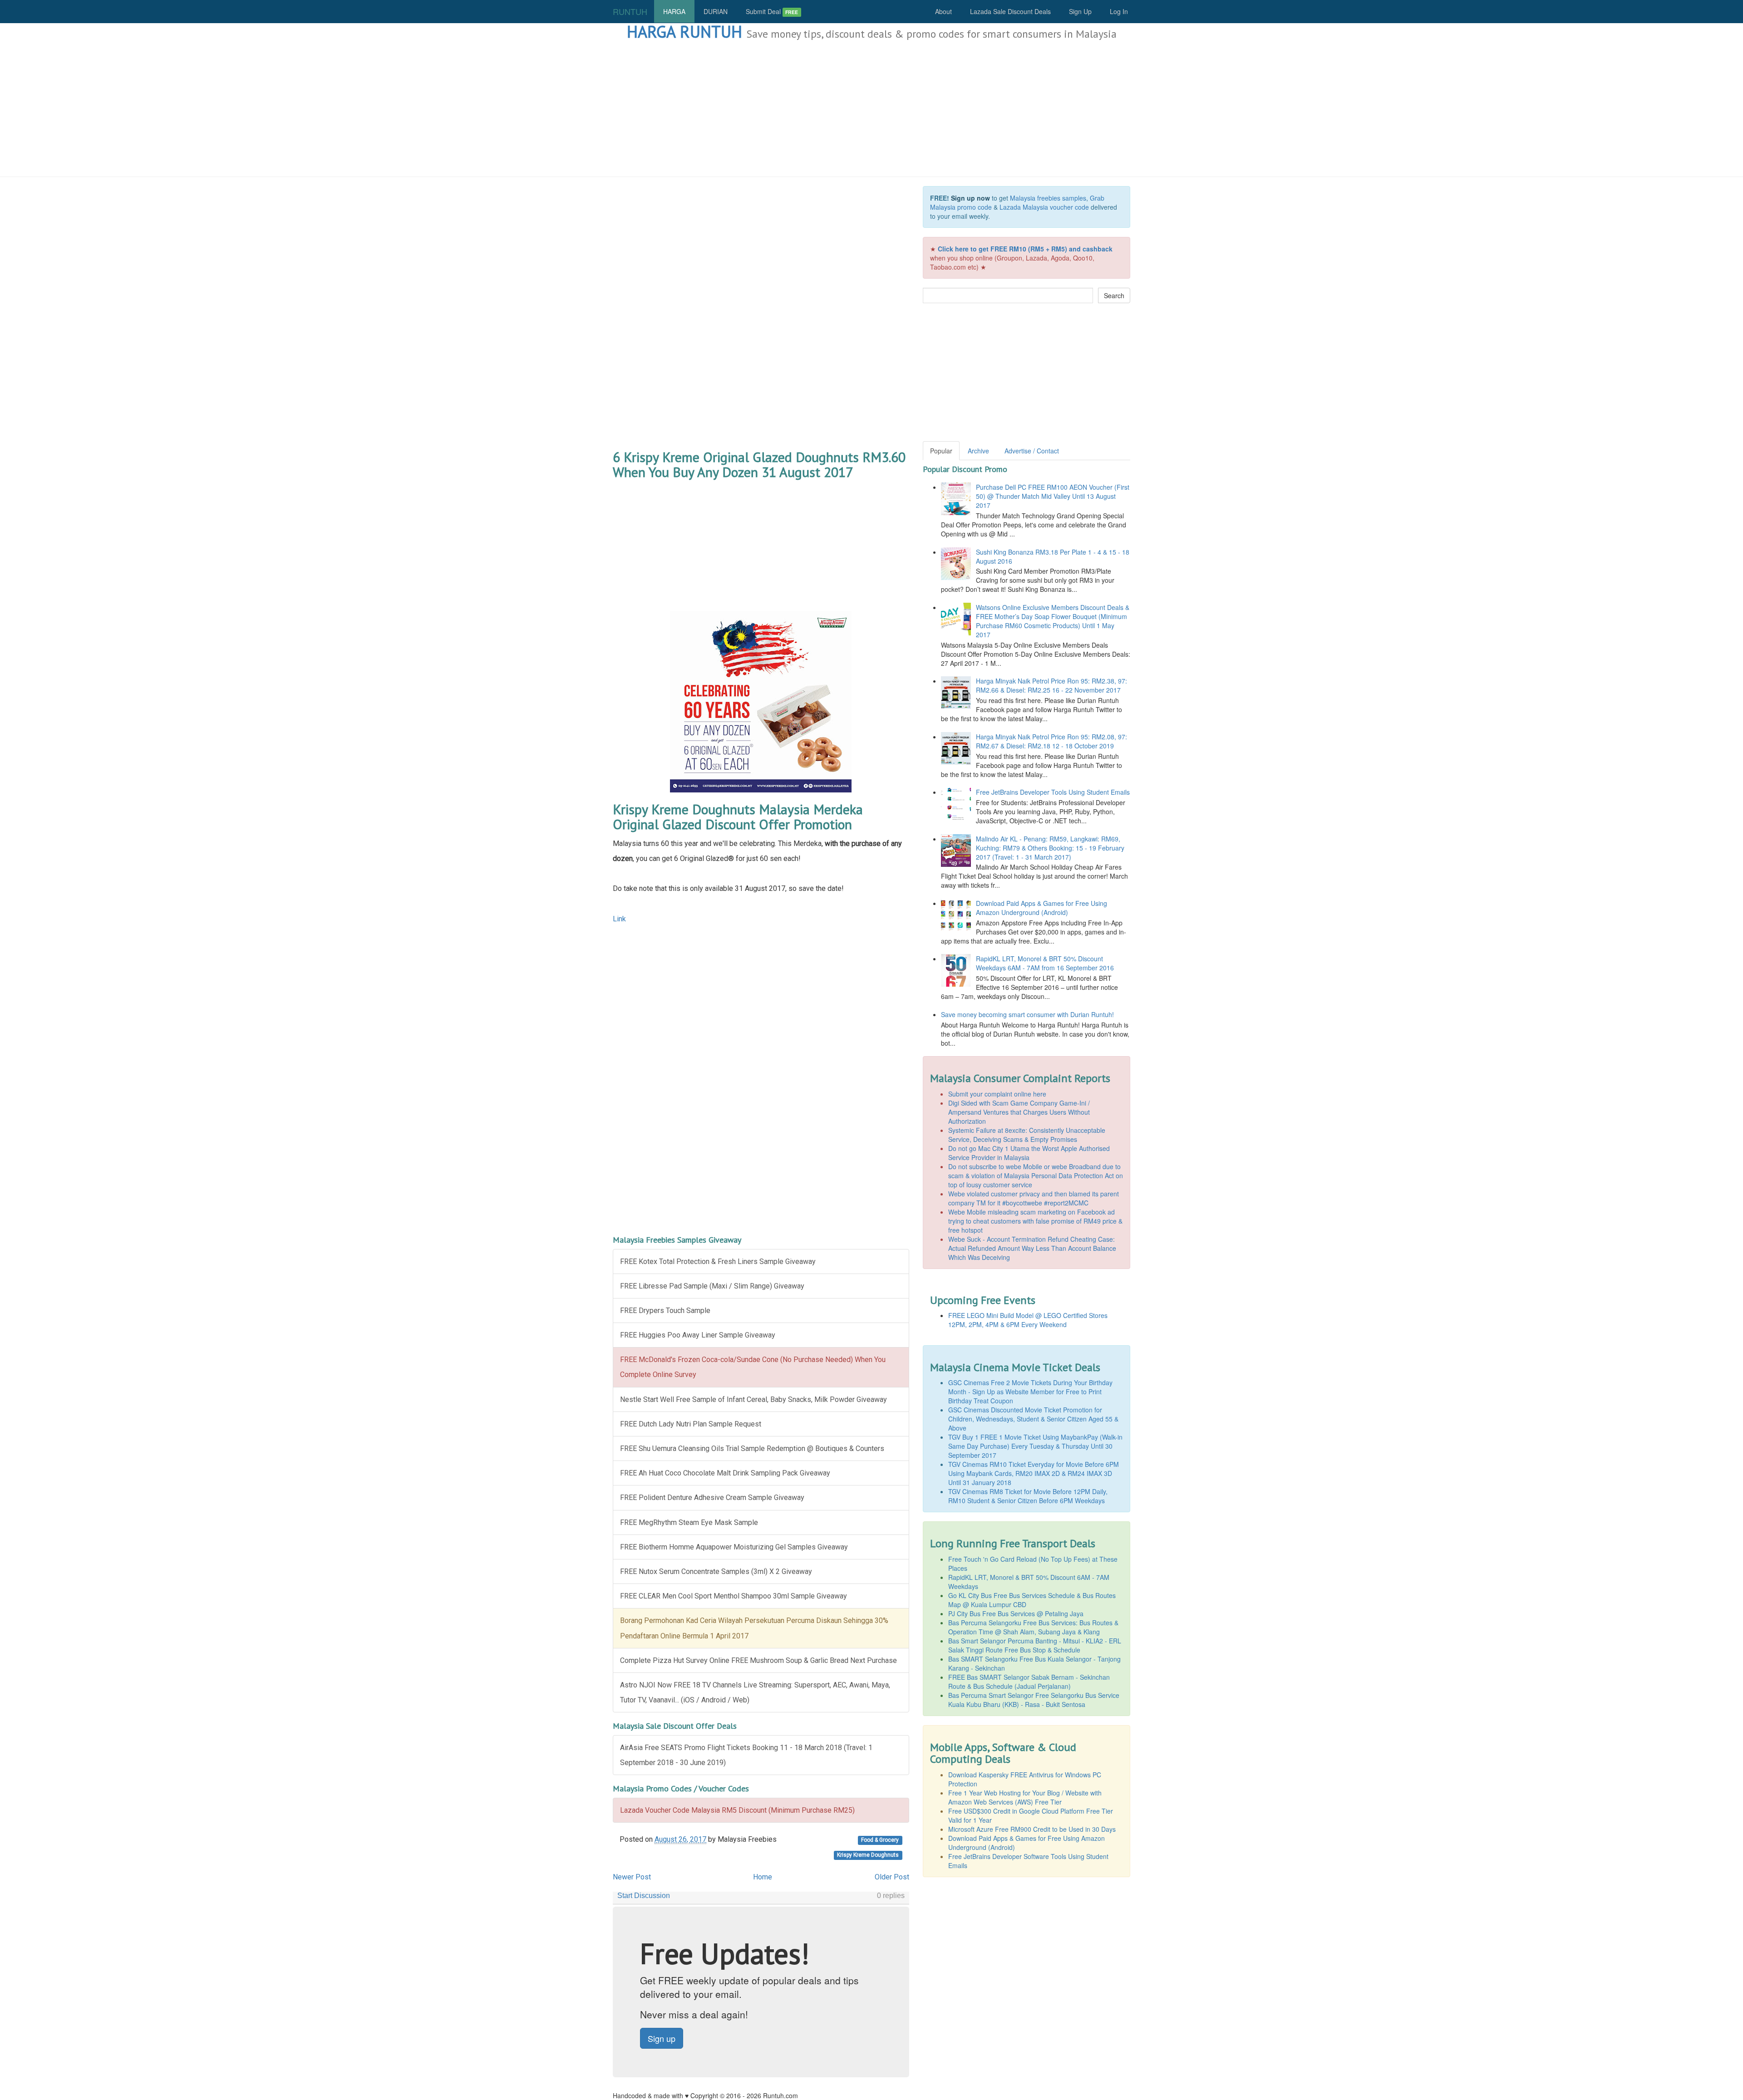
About (943, 11)
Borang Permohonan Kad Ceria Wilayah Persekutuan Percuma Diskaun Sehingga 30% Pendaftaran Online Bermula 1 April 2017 (754, 1628)
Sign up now (970, 198)
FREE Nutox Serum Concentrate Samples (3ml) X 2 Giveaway (716, 1571)
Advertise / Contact (1032, 451)
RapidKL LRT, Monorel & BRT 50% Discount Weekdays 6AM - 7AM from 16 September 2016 (1045, 963)
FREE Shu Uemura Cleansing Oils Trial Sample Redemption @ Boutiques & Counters (752, 1448)
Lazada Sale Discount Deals (1010, 11)
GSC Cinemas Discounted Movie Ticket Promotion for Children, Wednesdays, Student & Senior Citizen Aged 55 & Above (1033, 1419)
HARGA (674, 11)
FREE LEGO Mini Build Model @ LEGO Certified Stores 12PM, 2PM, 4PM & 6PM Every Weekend (1028, 1320)
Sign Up (1080, 11)
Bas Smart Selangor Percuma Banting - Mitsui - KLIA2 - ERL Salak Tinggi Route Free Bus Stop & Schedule (1035, 1645)
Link (619, 919)
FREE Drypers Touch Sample (665, 1311)
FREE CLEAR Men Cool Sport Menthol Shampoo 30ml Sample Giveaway (734, 1596)
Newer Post (632, 1877)
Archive (978, 451)
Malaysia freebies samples (1048, 198)
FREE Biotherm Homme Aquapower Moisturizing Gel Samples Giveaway (734, 1547)
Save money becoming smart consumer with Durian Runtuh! (1027, 1014)
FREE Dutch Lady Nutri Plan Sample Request (691, 1424)
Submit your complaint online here (997, 1094)
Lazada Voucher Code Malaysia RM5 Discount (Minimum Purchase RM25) (737, 1810)
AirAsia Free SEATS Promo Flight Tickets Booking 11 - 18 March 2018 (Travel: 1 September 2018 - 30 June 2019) (746, 1755)
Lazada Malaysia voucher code (1044, 207)
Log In (1119, 11)
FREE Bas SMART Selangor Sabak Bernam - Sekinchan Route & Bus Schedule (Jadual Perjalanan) (1029, 1682)
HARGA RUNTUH (684, 32)
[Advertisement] (871, 109)
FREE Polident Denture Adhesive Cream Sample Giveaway (712, 1498)
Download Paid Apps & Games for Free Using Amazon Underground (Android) (1041, 908)
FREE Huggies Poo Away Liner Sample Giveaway (698, 1335)
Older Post (892, 1877)
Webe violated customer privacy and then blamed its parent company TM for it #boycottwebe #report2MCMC (1034, 1198)
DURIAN (716, 11)
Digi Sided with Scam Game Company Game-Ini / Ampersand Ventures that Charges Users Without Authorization (1019, 1112)
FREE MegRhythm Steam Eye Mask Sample (689, 1522)
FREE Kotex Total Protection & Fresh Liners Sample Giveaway (718, 1261)
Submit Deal (772, 11)
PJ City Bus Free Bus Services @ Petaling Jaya (1016, 1613)
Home (763, 1877)
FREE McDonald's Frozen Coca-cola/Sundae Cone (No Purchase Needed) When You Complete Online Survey (753, 1367)
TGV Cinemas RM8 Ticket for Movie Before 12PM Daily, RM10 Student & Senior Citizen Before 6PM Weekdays (1028, 1496)
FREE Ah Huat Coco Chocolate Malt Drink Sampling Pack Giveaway (725, 1473)
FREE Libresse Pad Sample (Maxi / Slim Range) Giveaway (712, 1286)
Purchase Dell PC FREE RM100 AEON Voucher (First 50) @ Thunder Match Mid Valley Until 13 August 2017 (1053, 496)
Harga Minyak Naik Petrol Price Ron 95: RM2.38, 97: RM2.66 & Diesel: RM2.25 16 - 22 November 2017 (1051, 685)
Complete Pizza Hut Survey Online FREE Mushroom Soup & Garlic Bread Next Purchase (758, 1660)
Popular (941, 451)
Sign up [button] (662, 2038)
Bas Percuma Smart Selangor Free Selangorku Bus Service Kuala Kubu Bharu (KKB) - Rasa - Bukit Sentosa (1034, 1700)
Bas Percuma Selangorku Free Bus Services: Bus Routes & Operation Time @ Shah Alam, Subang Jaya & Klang (1033, 1627)
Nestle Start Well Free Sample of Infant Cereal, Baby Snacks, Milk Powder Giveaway (753, 1399)
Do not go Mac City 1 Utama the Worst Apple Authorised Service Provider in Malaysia (1029, 1153)
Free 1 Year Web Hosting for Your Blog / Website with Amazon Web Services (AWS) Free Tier (1025, 1797)
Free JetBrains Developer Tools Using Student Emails (1053, 792)
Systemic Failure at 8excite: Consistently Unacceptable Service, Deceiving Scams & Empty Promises (1027, 1135)
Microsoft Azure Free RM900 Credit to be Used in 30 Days (1032, 1829)
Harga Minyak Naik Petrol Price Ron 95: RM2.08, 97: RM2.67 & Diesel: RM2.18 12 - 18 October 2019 (1051, 741)
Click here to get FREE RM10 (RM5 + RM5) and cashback (1025, 249)
